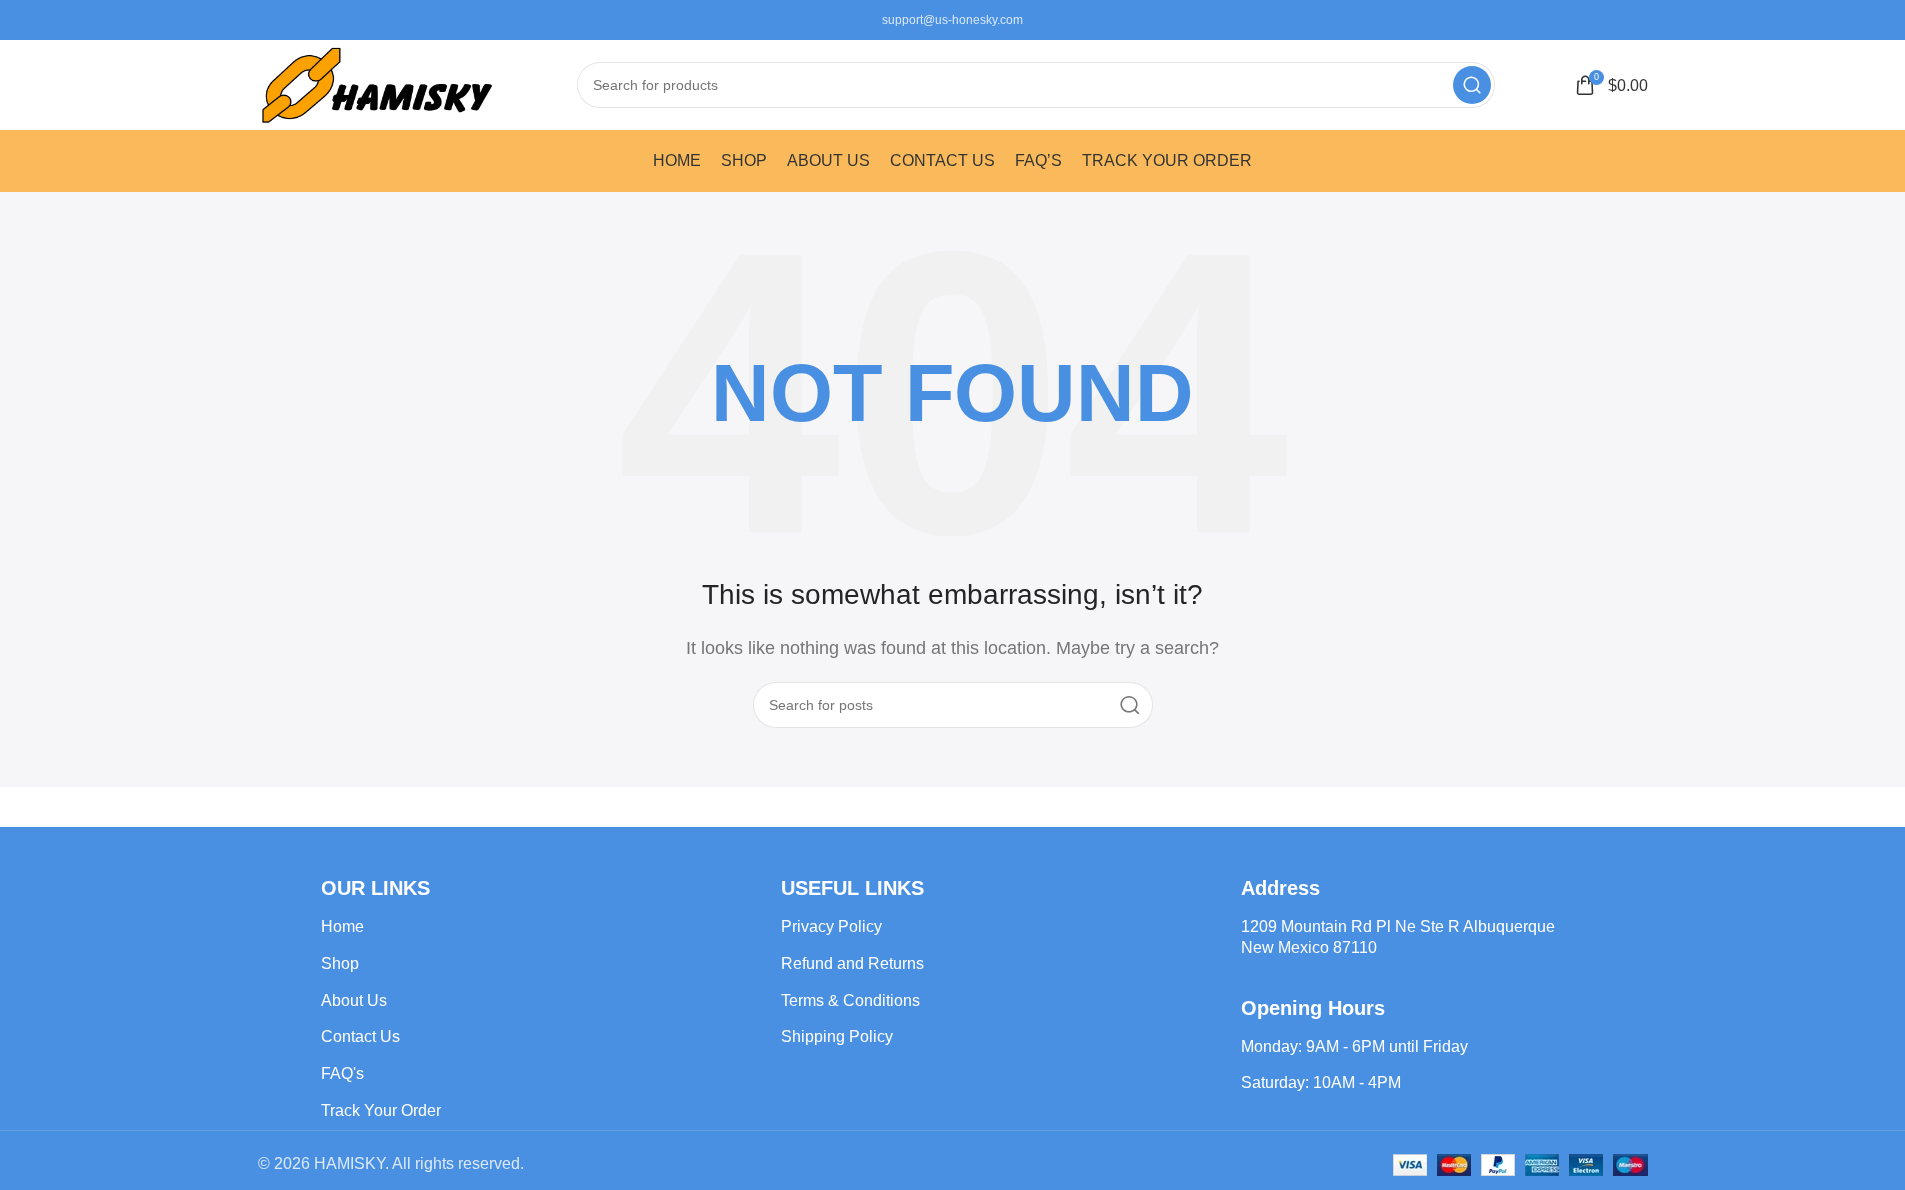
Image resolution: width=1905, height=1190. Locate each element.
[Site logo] (378, 83)
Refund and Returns (852, 963)
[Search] (1472, 85)
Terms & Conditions (850, 1000)
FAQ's (342, 1073)
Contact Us (360, 1036)
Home (342, 926)
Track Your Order (381, 1110)
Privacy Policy (831, 926)
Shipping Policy (837, 1036)
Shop (340, 963)
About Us (354, 1000)
